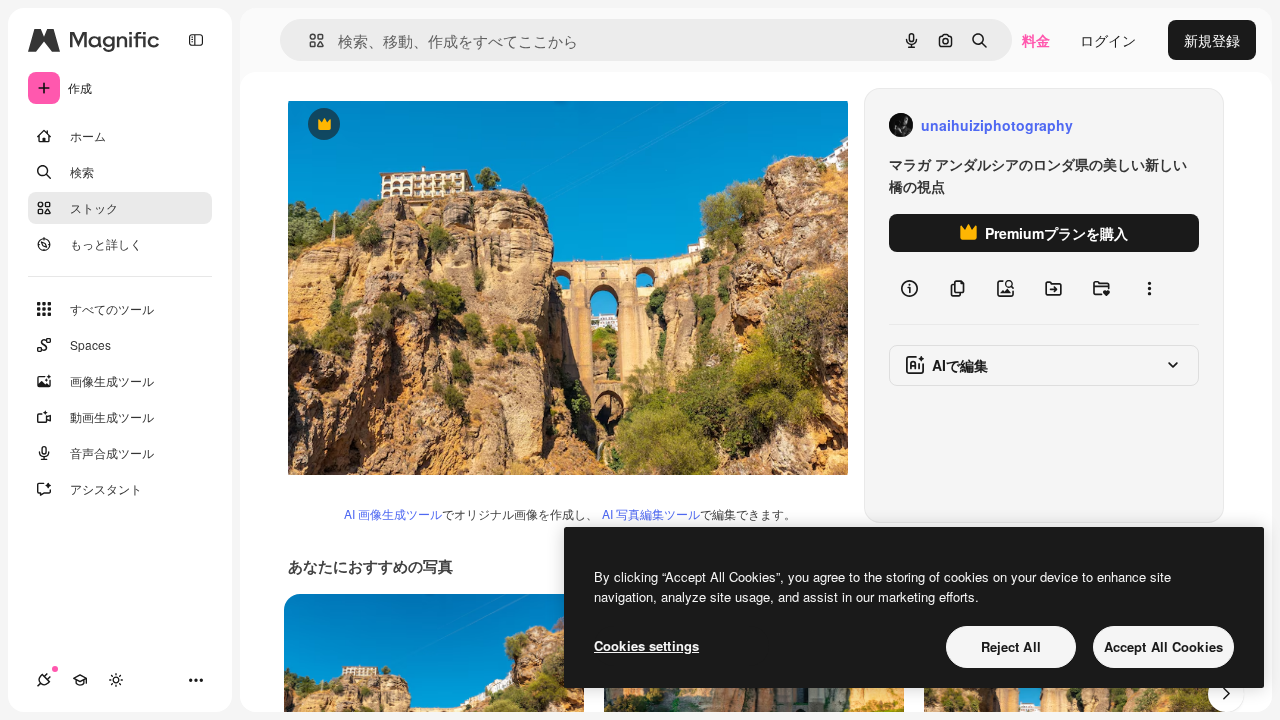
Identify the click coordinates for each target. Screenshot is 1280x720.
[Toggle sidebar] (196, 40)
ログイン (1108, 40)
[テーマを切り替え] (116, 680)
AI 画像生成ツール (393, 513)
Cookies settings (646, 645)
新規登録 (1212, 40)
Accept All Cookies (1163, 646)
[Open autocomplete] (308, 40)
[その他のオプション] (1149, 288)
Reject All (1011, 646)
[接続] (44, 680)
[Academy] (80, 680)
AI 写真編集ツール (651, 513)
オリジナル (425, 125)
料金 (1036, 40)
